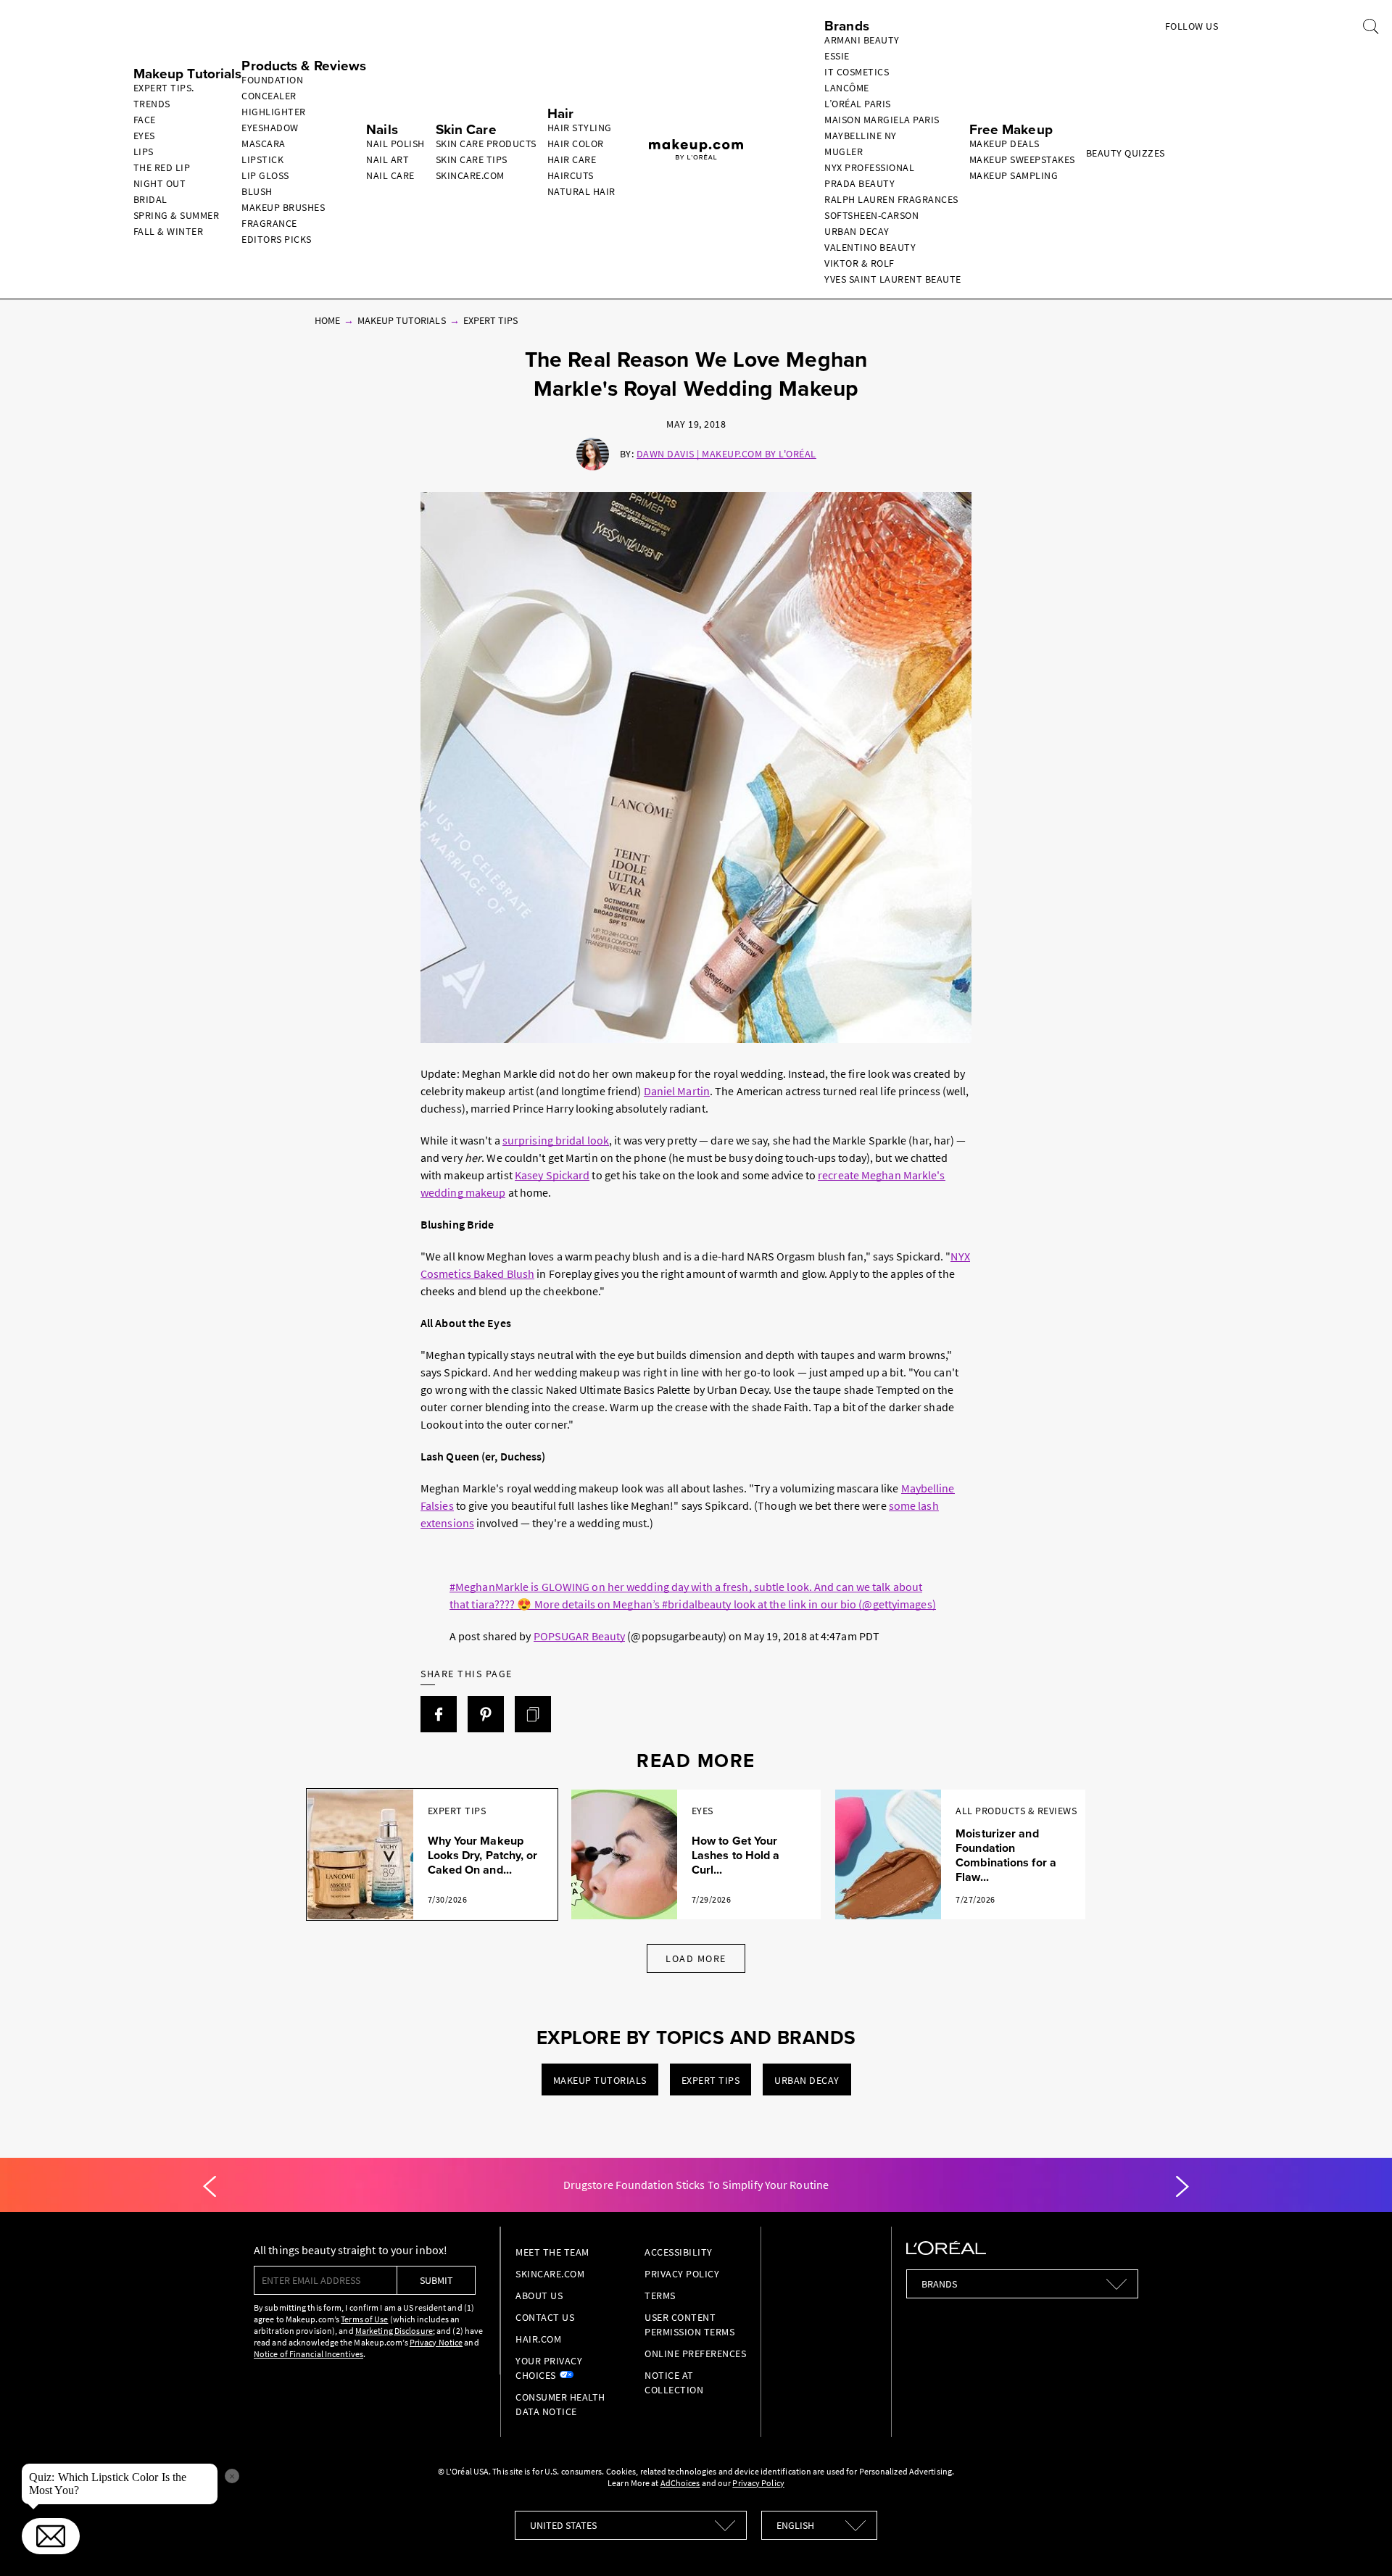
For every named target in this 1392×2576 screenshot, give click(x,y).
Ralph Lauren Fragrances (891, 199)
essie (837, 56)
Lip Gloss (265, 175)
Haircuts (571, 175)
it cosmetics (857, 72)
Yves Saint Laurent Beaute (893, 279)
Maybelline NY (861, 136)
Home (327, 320)
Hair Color (576, 144)
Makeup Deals (1004, 144)
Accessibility (679, 2252)
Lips (144, 151)
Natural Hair (581, 191)
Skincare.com (470, 175)
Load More (696, 1958)
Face (145, 120)
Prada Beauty (859, 183)
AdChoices (680, 2483)
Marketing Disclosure (394, 2331)
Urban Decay (857, 231)
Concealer (269, 96)
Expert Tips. (164, 88)
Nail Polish (395, 144)
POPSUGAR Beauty (580, 1636)
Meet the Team (552, 2252)
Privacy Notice (436, 2342)
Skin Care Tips (472, 159)
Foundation (272, 80)
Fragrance (269, 223)
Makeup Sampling (1014, 175)
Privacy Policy (682, 2274)
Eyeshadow (270, 128)
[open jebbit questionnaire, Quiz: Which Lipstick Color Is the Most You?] (51, 2536)
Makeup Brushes (283, 207)
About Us (539, 2295)
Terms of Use (364, 2319)
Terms (660, 2295)
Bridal (150, 199)
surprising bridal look (556, 1140)
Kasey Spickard (552, 1175)
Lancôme (847, 88)
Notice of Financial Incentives (308, 2354)
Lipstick (262, 159)
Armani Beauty (862, 40)
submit (436, 2280)
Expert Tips (491, 320)
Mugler (844, 151)
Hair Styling (580, 128)
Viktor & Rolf (859, 263)
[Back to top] (1359, 2543)
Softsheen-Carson (871, 215)
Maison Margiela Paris (882, 120)
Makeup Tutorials (402, 320)
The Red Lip (162, 167)
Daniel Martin (677, 1091)
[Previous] (210, 2187)
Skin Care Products (486, 144)
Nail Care (390, 175)
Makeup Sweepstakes (1022, 159)
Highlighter (274, 112)
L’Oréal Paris (858, 104)
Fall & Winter (169, 231)
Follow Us (1192, 26)
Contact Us (545, 2317)
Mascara (264, 144)
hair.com (538, 2339)
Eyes (144, 136)
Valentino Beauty (870, 247)
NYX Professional (869, 167)
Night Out (160, 183)
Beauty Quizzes (1126, 153)
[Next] (1182, 2187)
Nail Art (388, 159)
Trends (152, 104)
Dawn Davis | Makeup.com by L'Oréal (726, 454)
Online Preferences (695, 2353)
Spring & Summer (177, 215)
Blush (257, 191)
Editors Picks (277, 239)
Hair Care (572, 159)
